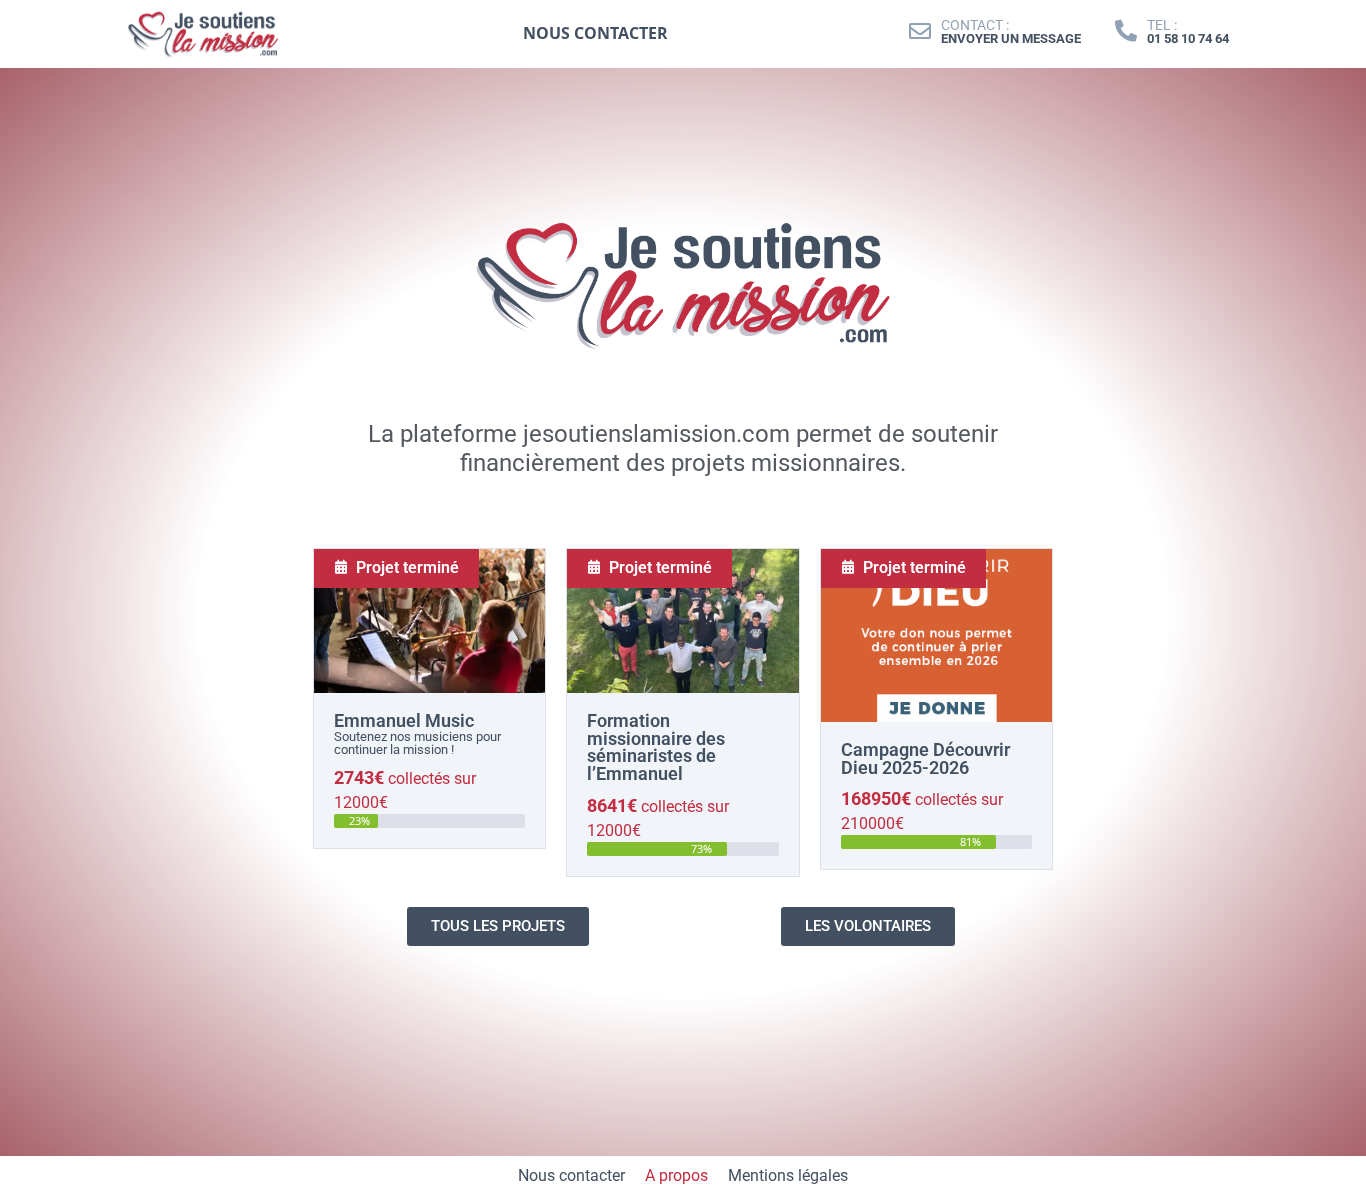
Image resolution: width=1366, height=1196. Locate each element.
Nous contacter (571, 1175)
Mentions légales (788, 1175)
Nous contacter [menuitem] (595, 33)
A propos (676, 1175)
